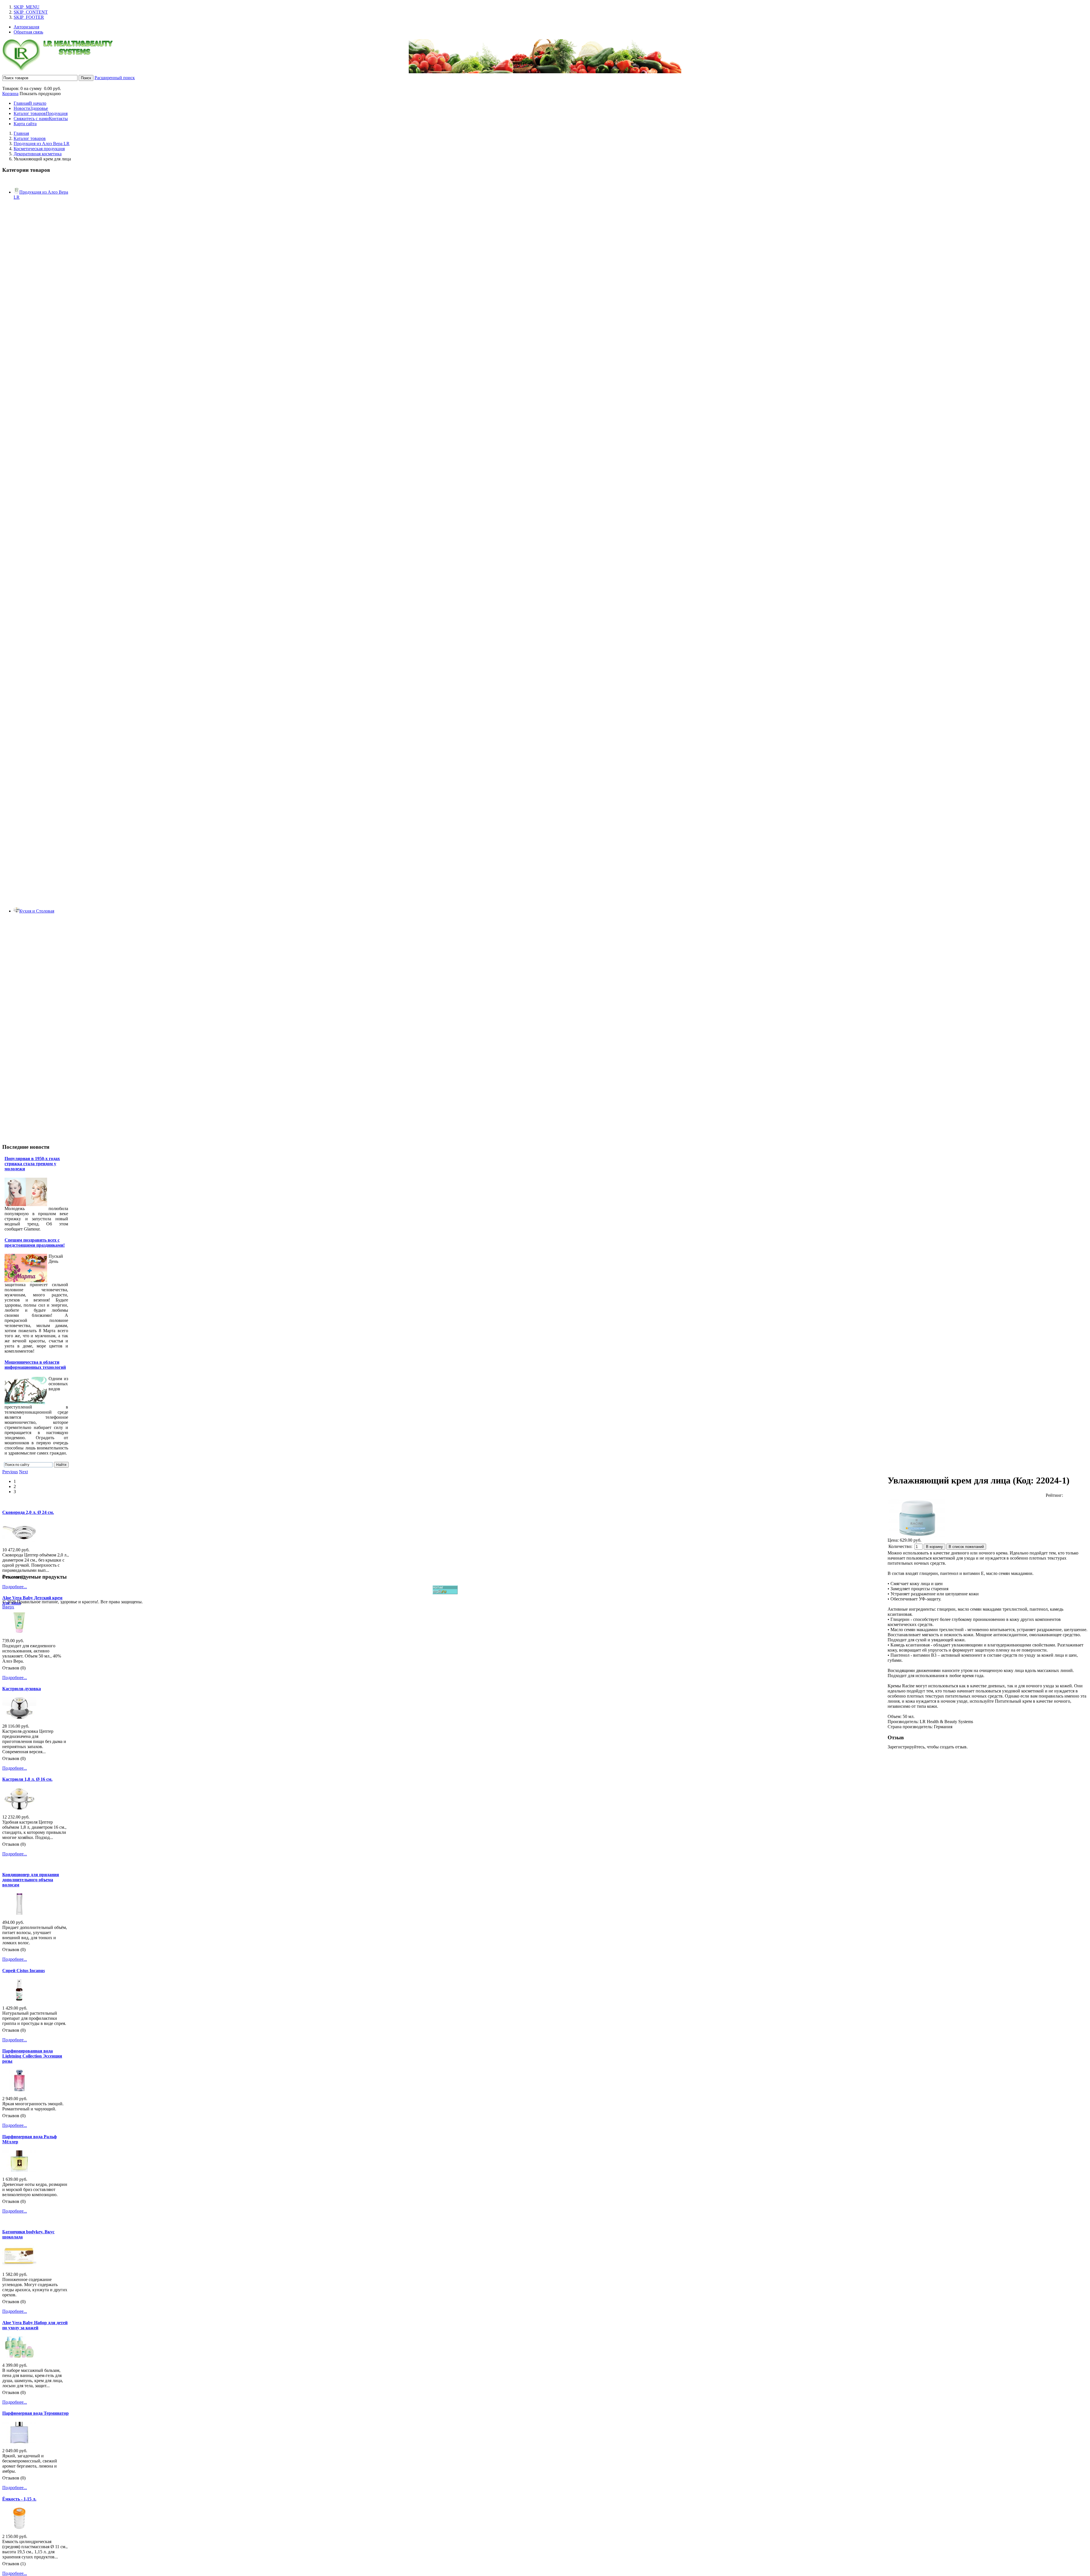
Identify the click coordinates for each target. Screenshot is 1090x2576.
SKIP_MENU (27, 7)
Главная (21, 133)
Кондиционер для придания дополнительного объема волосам (31, 1880)
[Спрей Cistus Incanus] (19, 1999)
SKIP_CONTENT (31, 12)
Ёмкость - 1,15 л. (19, 2499)
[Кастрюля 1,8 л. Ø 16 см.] (19, 1808)
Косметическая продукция (39, 149)
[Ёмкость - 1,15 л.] (19, 2527)
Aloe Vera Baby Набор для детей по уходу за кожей (35, 2325)
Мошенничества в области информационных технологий (35, 1365)
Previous (10, 1472)
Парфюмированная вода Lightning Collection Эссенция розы (32, 2056)
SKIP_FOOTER (29, 17)
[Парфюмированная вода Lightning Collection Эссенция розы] (19, 2090)
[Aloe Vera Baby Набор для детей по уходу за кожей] (19, 2356)
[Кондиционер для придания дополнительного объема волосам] (19, 1913)
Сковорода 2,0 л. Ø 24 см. (28, 1512)
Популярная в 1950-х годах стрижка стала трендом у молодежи (32, 1164)
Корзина (10, 94)
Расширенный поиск (115, 78)
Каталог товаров (30, 138)
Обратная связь (28, 32)
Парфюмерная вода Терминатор (35, 2413)
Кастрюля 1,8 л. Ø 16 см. (27, 1779)
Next (23, 1472)
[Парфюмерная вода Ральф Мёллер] (19, 2170)
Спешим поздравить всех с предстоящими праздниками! (35, 1243)
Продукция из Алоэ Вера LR (42, 144)
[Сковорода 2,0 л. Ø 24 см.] (19, 1541)
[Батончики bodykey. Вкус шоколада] (19, 2265)
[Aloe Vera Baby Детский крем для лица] (19, 1632)
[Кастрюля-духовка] (19, 1717)
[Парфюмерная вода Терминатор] (19, 2442)
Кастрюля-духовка (22, 1689)
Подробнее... (15, 1587)
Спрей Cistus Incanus (24, 1971)
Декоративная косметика (38, 154)
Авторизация (26, 27)
